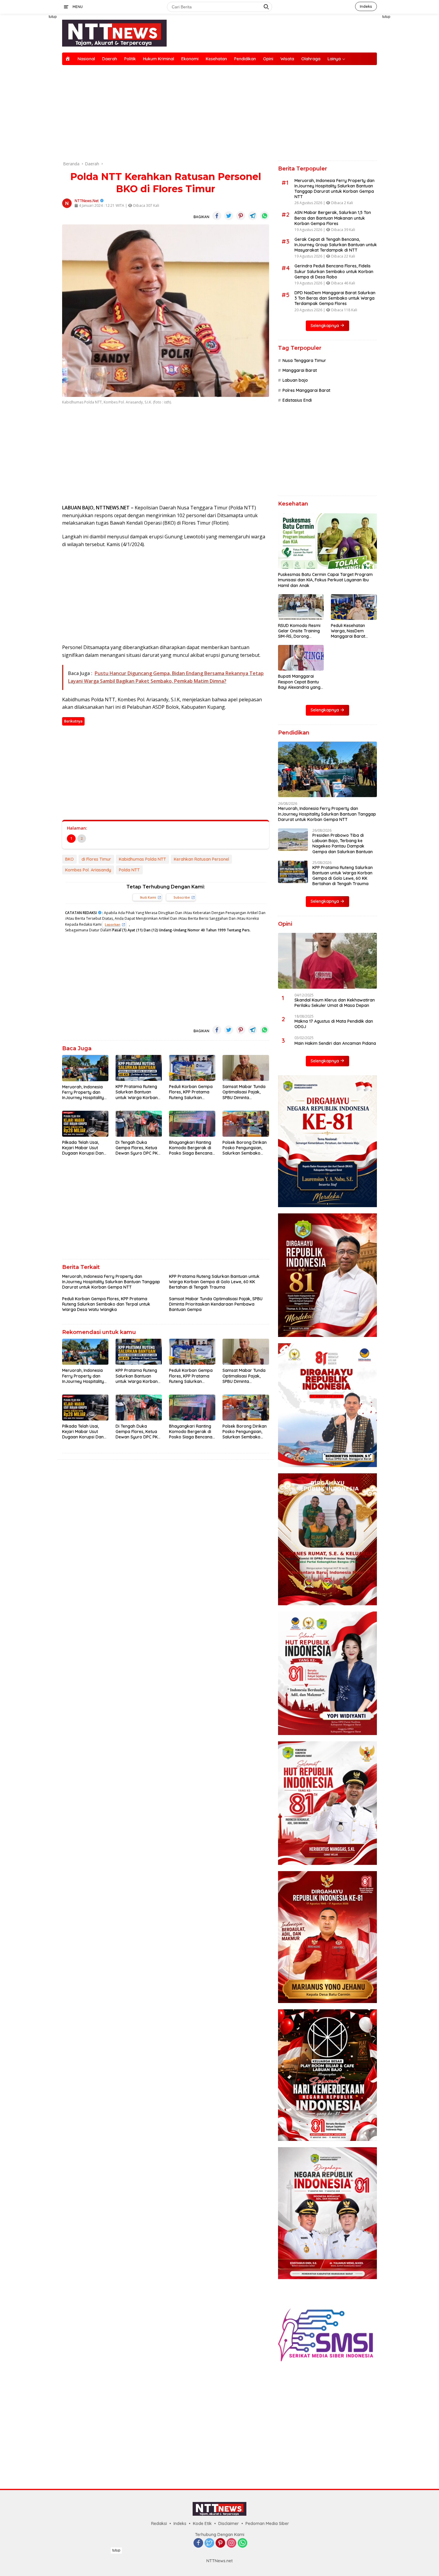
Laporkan (113, 924)
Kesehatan (216, 59)
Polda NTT (129, 870)
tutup (53, 17)
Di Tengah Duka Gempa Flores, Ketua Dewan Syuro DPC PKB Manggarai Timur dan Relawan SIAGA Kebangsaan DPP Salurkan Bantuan (138, 1148)
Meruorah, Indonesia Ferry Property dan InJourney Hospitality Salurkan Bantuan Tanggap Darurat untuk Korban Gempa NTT (84, 1092)
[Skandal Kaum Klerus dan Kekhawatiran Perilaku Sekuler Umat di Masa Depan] (327, 961)
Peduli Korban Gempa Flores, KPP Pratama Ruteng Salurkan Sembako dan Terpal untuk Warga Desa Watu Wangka (191, 1092)
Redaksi (159, 2523)
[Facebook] (198, 2543)
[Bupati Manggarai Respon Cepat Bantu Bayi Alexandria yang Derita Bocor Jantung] (301, 658)
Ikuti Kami (148, 897)
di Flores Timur (96, 859)
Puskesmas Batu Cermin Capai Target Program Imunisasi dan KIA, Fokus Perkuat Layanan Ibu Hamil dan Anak (325, 580)
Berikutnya (73, 721)
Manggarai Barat (300, 370)
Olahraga (311, 59)
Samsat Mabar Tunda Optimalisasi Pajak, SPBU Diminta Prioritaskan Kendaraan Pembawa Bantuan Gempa (244, 1092)
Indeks (366, 6)
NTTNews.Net (87, 201)
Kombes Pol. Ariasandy (88, 870)
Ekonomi (190, 59)
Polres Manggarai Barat (306, 390)
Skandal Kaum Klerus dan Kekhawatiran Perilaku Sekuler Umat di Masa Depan (335, 1003)
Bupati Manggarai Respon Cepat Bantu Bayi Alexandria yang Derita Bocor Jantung (300, 682)
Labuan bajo (295, 380)
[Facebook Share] (217, 216)
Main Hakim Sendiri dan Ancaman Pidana (335, 1043)
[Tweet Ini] (229, 216)
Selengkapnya (325, 326)
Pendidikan (245, 59)
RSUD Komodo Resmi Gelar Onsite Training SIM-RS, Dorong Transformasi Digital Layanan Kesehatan (299, 631)
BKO (69, 859)
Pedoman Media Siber (267, 2523)
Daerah (110, 59)
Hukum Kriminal (159, 59)
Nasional (86, 59)
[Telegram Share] (253, 216)
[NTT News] (114, 33)
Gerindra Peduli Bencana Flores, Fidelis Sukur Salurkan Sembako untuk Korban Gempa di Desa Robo (334, 271)
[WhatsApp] (242, 2543)
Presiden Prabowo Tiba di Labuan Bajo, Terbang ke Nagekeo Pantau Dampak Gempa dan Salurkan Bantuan (343, 843)
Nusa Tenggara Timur (304, 360)
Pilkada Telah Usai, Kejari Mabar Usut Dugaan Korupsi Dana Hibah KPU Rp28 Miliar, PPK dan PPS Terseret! (84, 1148)
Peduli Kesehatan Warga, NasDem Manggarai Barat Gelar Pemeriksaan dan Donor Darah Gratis (350, 631)
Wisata (287, 59)
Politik (130, 59)
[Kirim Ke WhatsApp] (265, 216)
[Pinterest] (220, 2543)
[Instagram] (231, 2543)
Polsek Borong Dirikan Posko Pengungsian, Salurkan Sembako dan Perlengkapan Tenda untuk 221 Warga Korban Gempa (245, 1148)
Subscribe (182, 897)
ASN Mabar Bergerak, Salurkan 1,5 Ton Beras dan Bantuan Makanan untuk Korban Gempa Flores (333, 218)
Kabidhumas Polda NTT (142, 859)
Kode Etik (202, 2523)
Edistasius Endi (297, 400)
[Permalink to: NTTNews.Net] (67, 203)
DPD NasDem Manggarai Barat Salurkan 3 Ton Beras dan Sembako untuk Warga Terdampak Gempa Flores (335, 298)
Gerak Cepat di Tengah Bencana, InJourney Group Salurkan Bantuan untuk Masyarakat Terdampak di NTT (336, 245)
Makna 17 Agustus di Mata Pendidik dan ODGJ (334, 1024)
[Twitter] (209, 2543)
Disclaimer (229, 2523)
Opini (268, 59)
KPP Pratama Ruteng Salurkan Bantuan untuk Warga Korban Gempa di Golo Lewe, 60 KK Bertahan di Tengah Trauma (137, 1092)
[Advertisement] (34, 103)
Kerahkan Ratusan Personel (201, 859)
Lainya (334, 59)
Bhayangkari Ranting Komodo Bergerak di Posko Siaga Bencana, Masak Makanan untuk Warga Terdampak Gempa (192, 1148)
